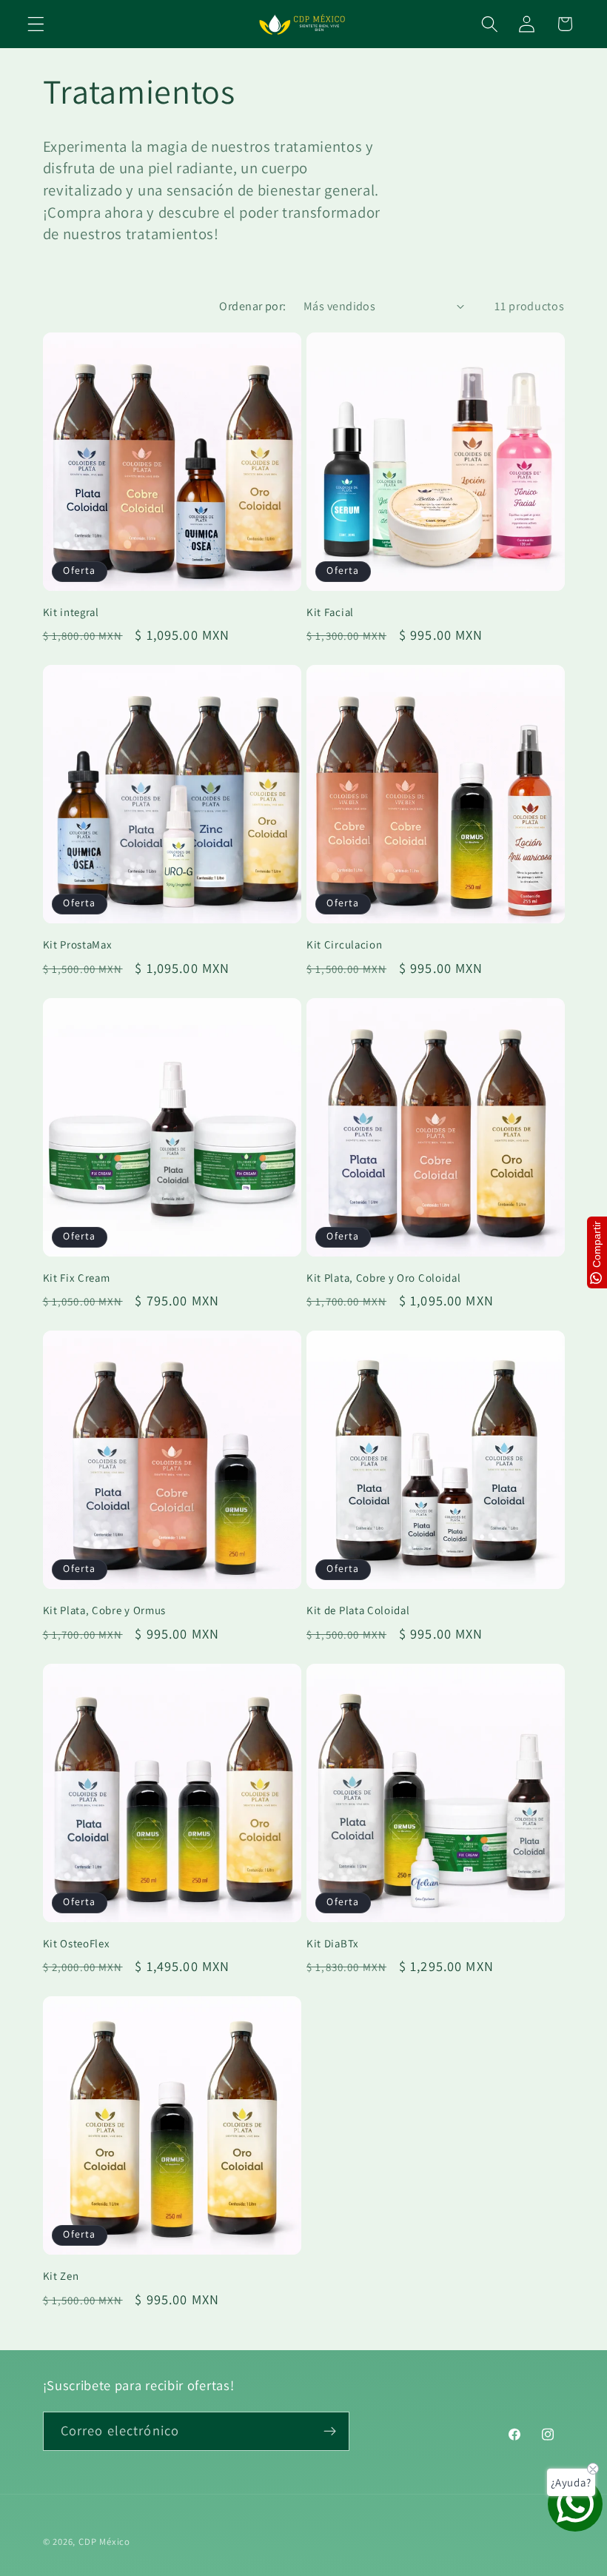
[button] (36, 24)
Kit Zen (61, 2276)
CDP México (104, 2542)
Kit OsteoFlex (77, 1943)
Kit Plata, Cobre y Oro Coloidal (383, 1278)
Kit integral (71, 612)
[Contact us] (575, 2504)
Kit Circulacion (344, 944)
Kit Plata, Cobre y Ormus (105, 1610)
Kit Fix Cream (77, 1278)
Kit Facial (330, 612)
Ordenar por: (253, 306)
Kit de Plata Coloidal (358, 1610)
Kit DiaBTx (333, 1943)
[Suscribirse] (330, 2432)
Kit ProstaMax (78, 944)
